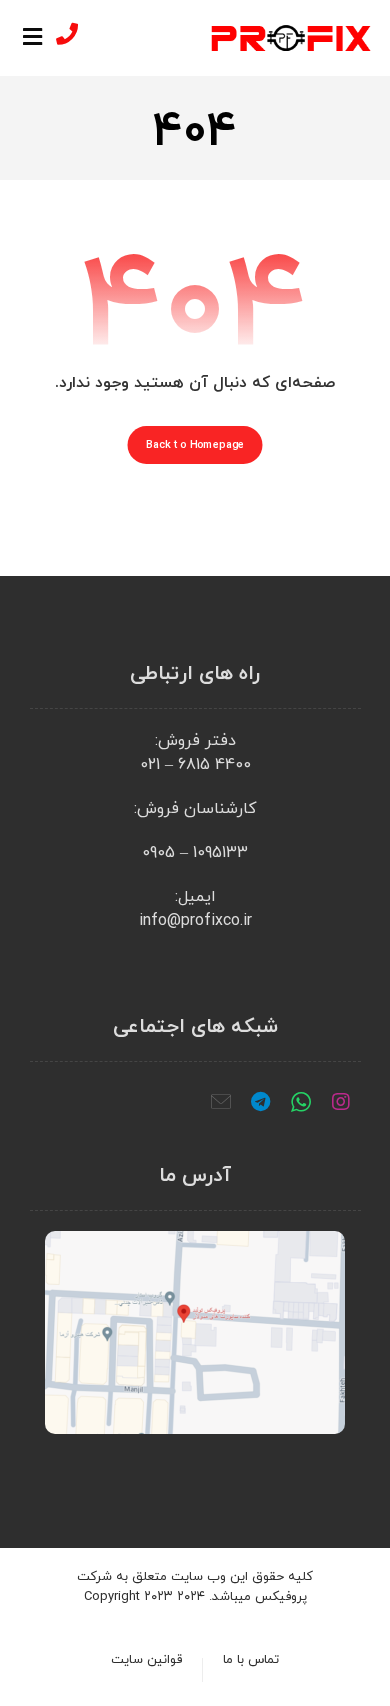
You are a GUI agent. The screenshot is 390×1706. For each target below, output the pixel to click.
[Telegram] (261, 1102)
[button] (33, 37)
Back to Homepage (195, 445)
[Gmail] (221, 1102)
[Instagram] (341, 1102)
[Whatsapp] (301, 1102)
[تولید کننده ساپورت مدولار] (291, 38)
